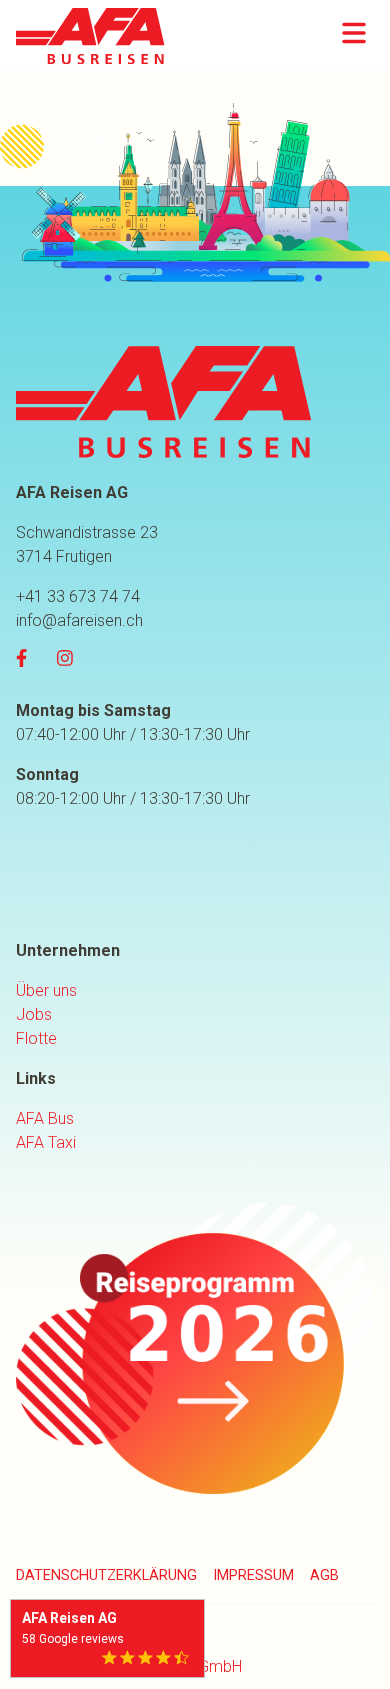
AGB (324, 1575)
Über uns (46, 990)
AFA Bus (45, 1118)
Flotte (36, 1038)
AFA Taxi (46, 1142)
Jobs (34, 1014)
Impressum (253, 1575)
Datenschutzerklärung (106, 1575)
